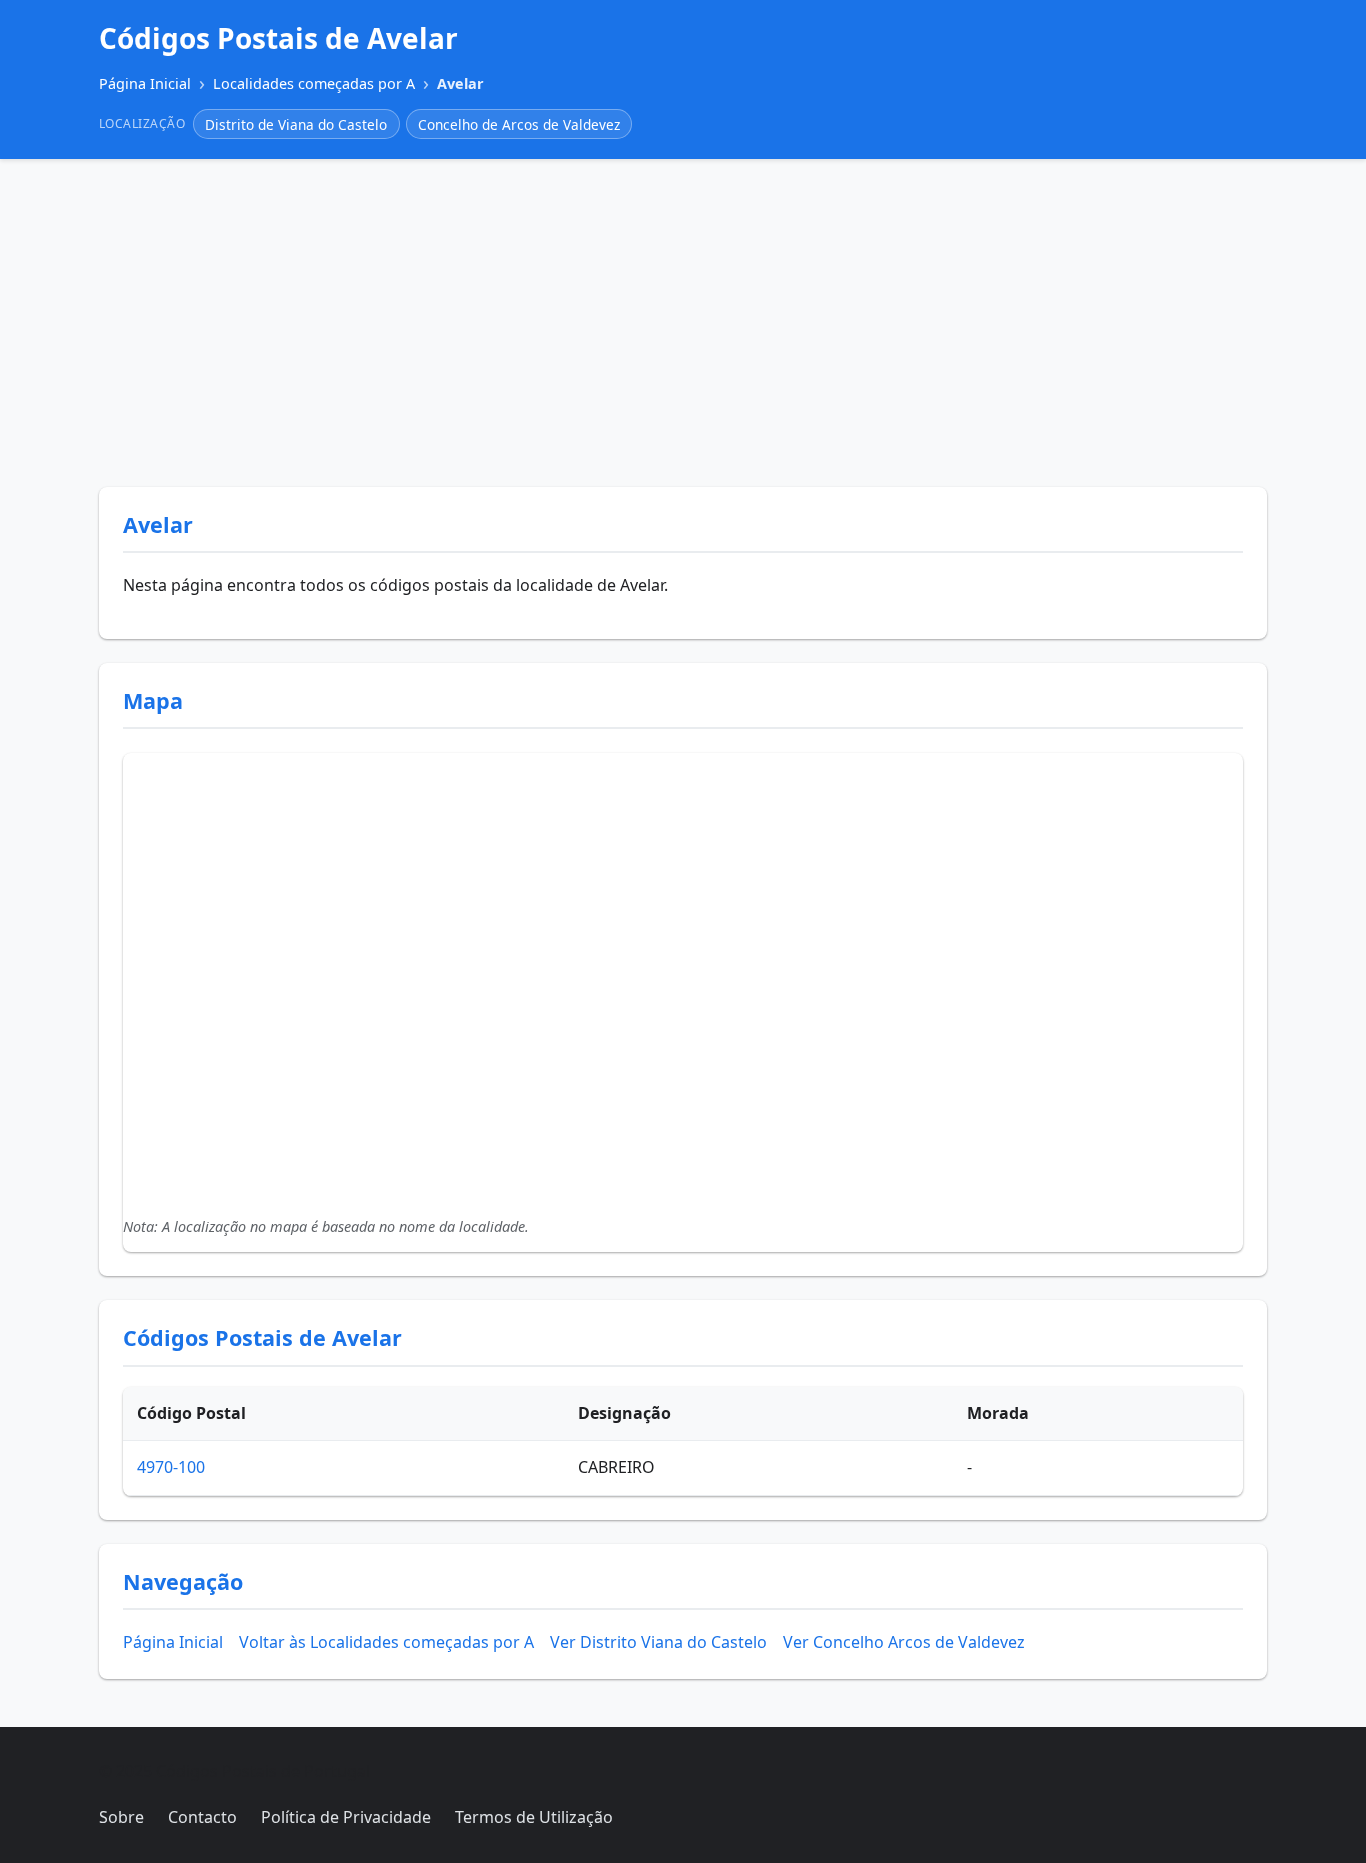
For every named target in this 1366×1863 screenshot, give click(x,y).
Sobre (121, 1817)
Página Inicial (173, 1642)
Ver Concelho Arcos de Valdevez (904, 1642)
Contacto (202, 1817)
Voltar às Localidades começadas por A (386, 1642)
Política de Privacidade (346, 1817)
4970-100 (171, 1467)
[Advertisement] (683, 323)
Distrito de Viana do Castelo (296, 124)
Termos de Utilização (534, 1817)
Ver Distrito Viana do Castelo (658, 1642)
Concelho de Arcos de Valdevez (519, 124)
